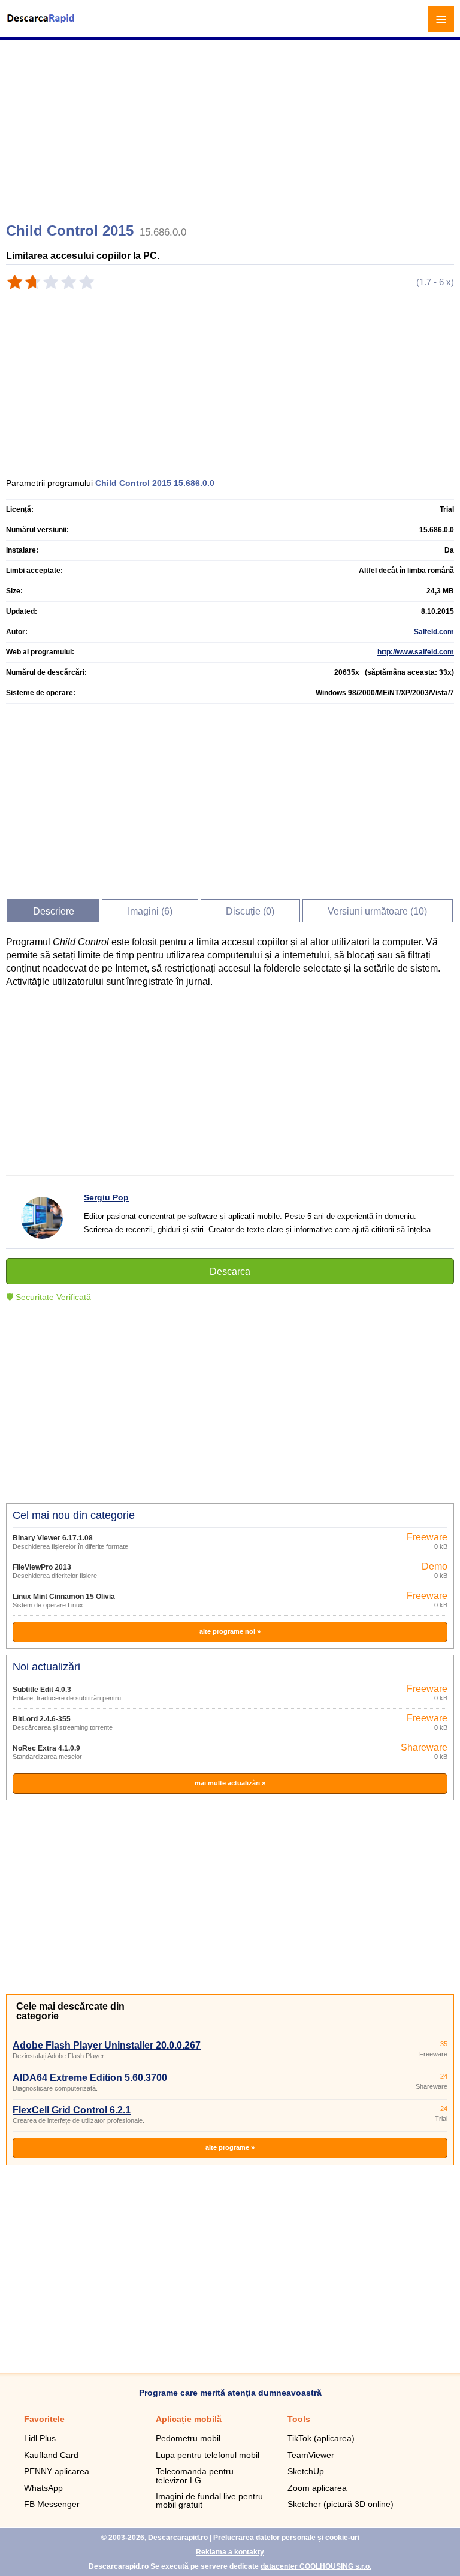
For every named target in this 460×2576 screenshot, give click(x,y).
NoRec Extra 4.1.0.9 (46, 1748)
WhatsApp (43, 2488)
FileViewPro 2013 (42, 1567)
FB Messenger (52, 2504)
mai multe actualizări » (230, 1783)
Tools (299, 2419)
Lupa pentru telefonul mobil (208, 2455)
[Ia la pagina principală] (42, 26)
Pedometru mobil (188, 2438)
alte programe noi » (230, 1631)
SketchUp (306, 2471)
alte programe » (230, 2147)
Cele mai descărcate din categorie (70, 2011)
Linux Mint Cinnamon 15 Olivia (64, 1597)
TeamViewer (311, 2455)
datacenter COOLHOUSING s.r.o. (316, 2566)
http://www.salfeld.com (416, 652)
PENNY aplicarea (57, 2471)
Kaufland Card (51, 2455)
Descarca (230, 1272)
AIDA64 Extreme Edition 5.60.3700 (90, 2078)
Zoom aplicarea (317, 2488)
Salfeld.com (434, 632)
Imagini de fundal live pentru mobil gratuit (209, 2500)
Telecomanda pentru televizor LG (195, 2475)
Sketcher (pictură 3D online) (341, 2504)
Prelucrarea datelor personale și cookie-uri (286, 2538)
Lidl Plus (40, 2438)
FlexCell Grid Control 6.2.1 (72, 2110)
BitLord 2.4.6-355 (42, 1719)
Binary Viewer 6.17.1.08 (53, 1538)
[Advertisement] (231, 126)
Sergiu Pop (106, 1197)
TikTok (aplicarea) (321, 2438)
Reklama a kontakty (230, 2552)
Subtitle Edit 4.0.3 (42, 1690)
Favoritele (44, 2419)
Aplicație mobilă (189, 2419)
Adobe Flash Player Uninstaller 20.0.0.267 (107, 2045)
